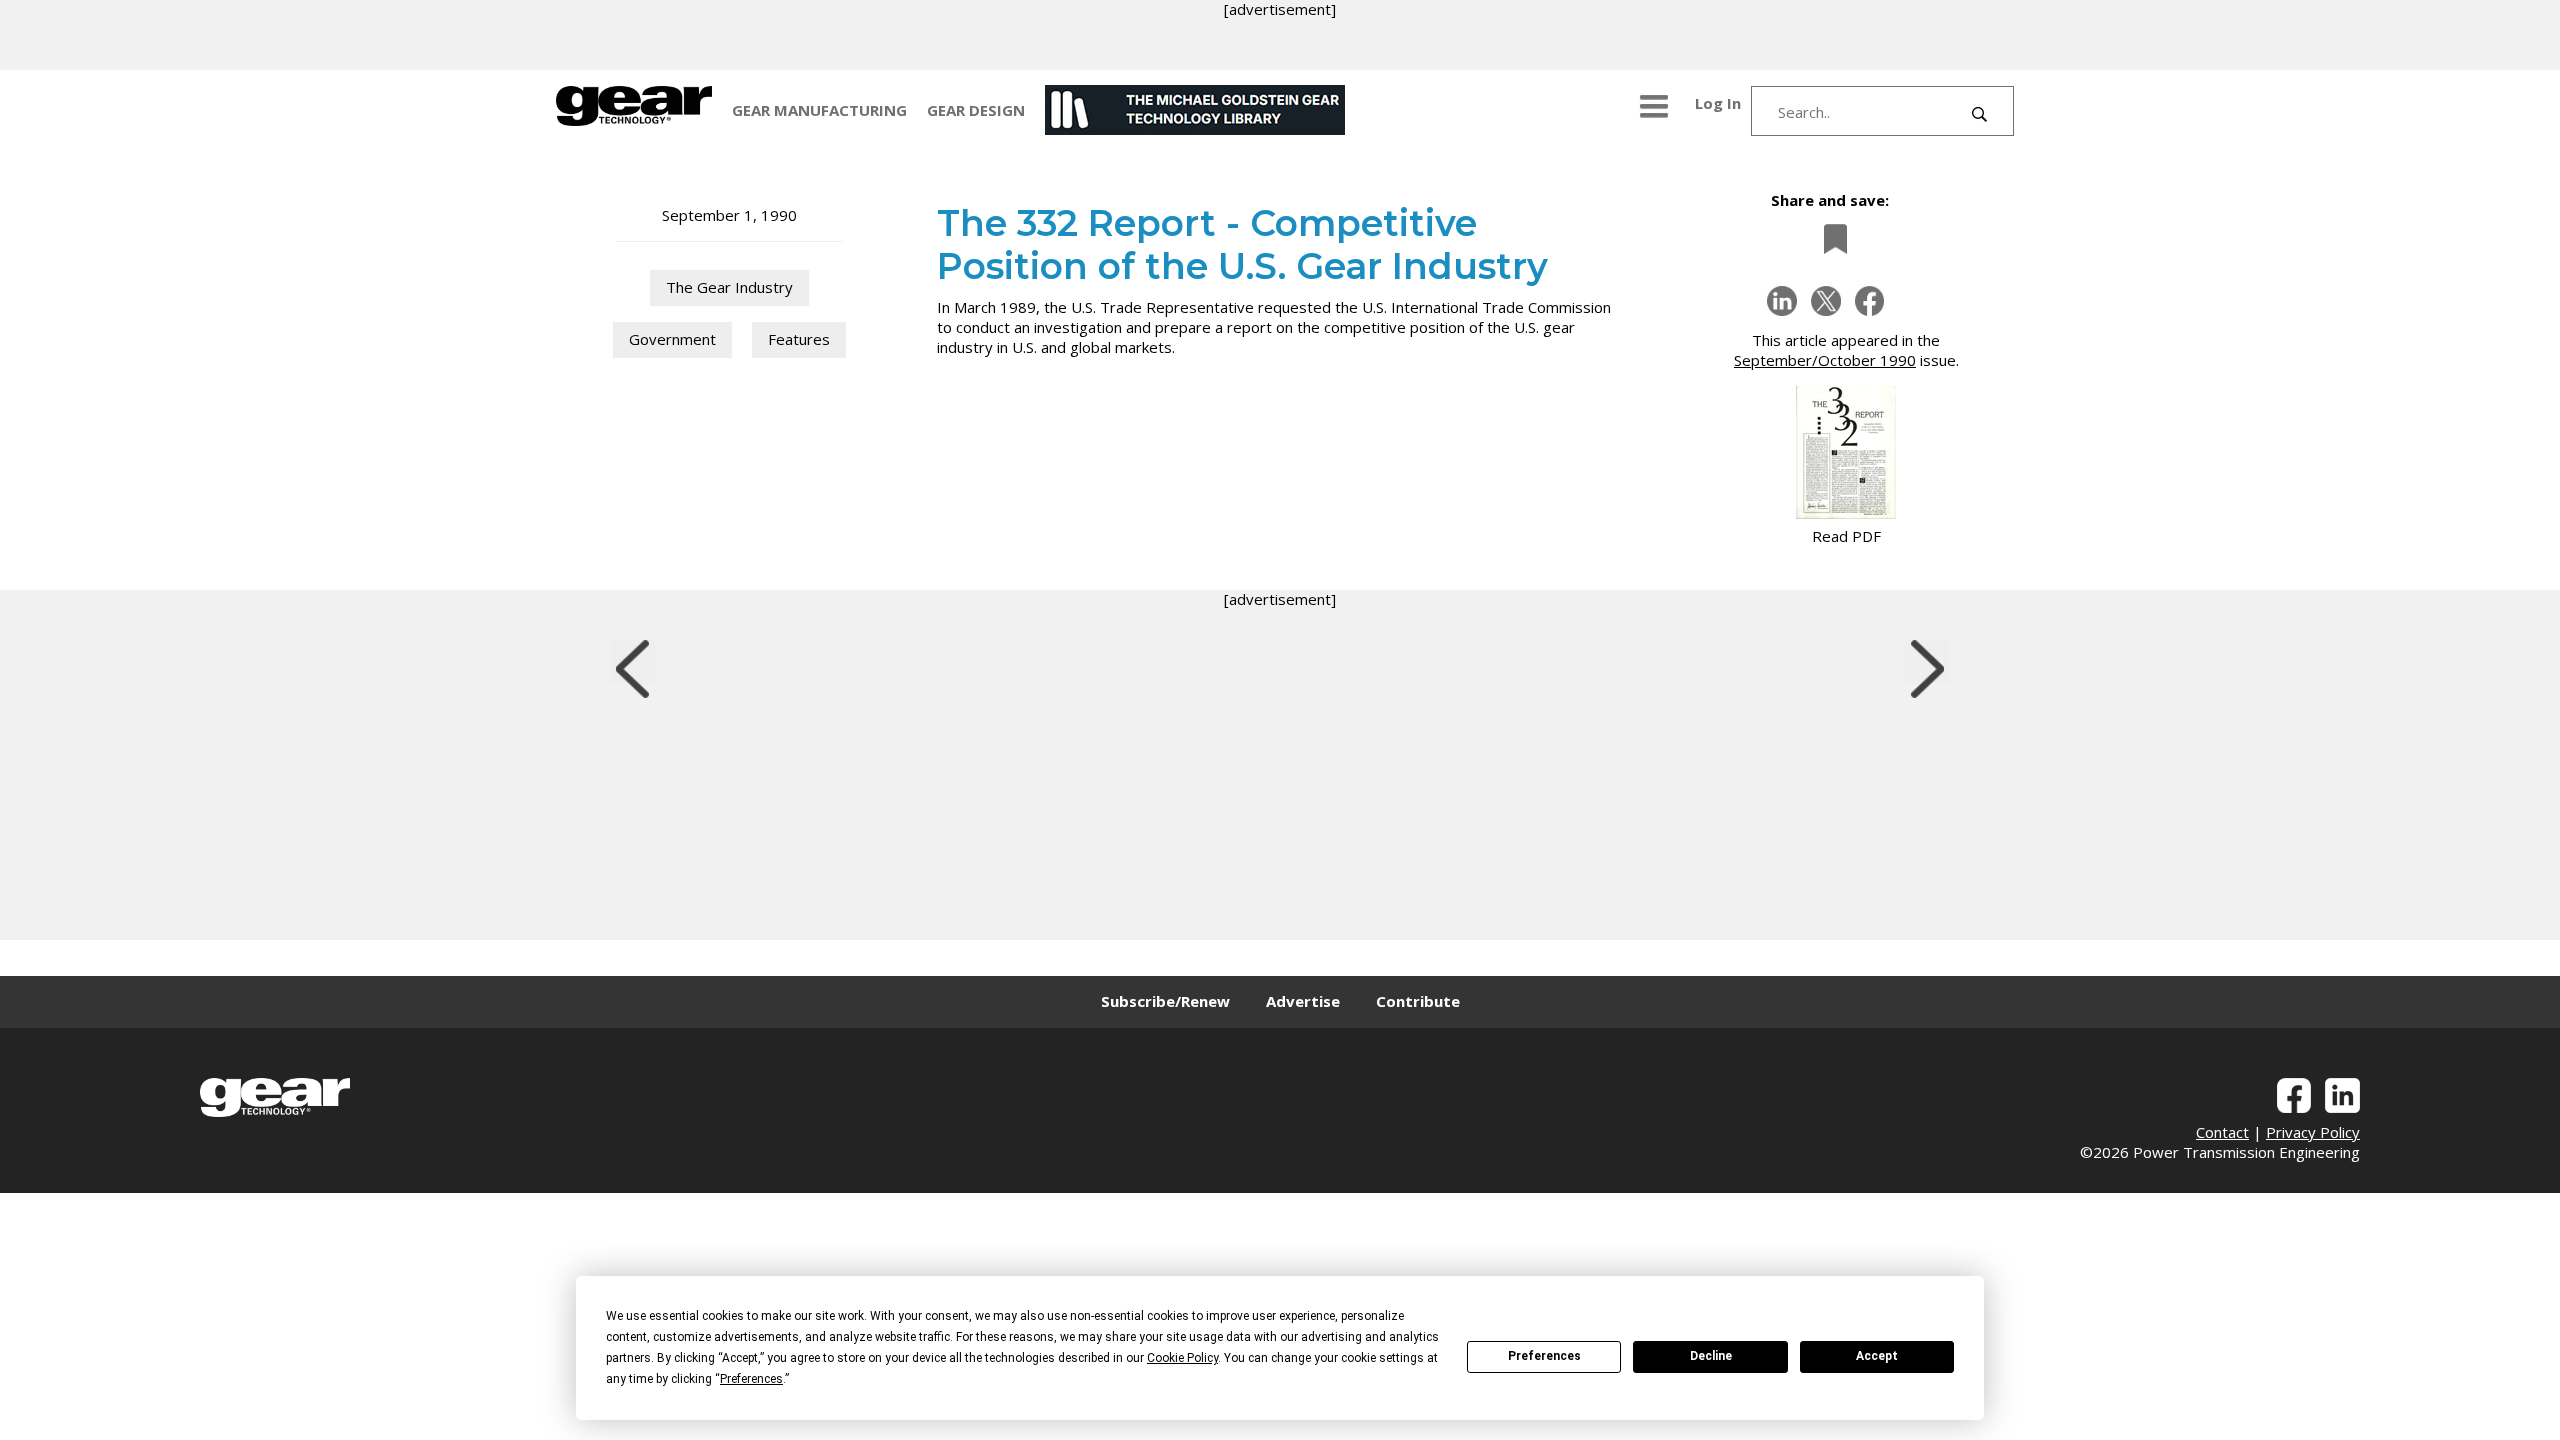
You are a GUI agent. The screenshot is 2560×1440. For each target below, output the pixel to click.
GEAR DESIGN (976, 110)
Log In (1718, 103)
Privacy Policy (2313, 1132)
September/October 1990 (1825, 360)
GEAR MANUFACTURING (819, 110)
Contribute (1418, 1001)
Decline (1711, 1356)
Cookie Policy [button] (1182, 1358)
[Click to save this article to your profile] (1830, 238)
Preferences (1544, 1356)
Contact (2222, 1132)
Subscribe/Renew (1165, 1001)
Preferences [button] (751, 1379)
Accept (1877, 1356)
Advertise (1303, 1001)
